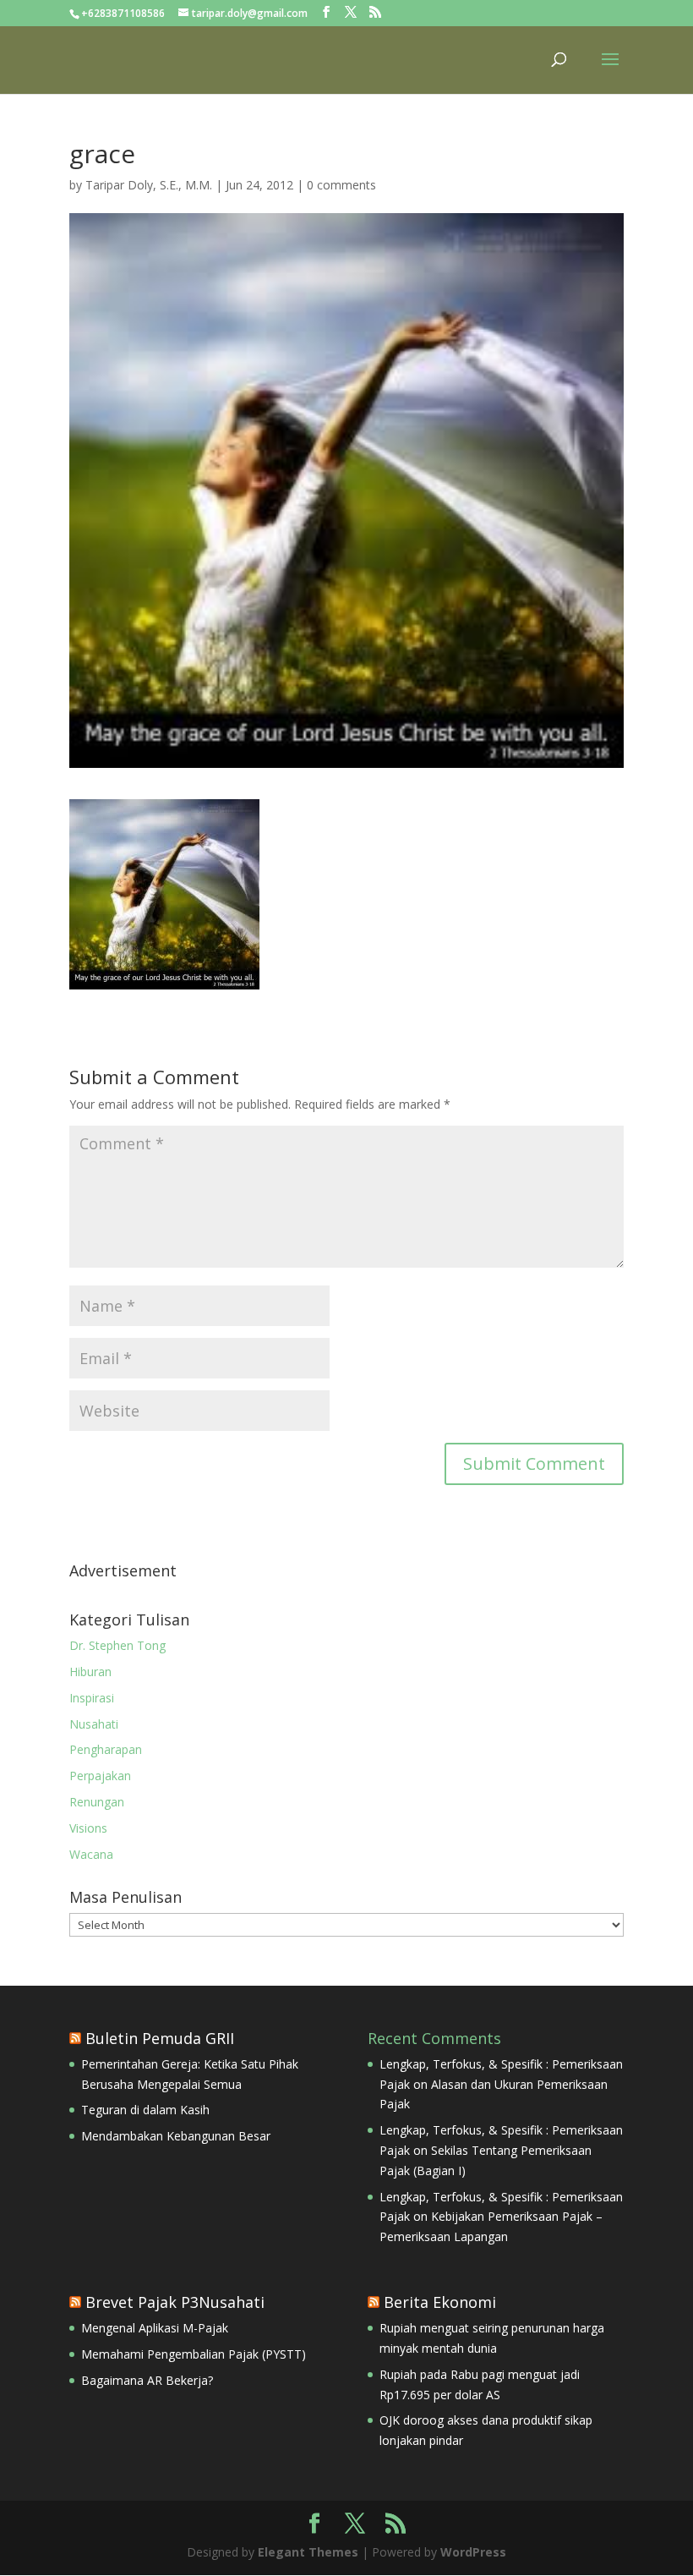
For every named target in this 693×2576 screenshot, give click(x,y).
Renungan (97, 1802)
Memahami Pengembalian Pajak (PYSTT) (194, 2354)
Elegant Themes (308, 2552)
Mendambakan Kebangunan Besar (176, 2136)
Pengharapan (106, 1749)
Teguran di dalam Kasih (145, 2110)
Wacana (91, 1854)
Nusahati (94, 1724)
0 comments (341, 185)
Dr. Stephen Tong (117, 1645)
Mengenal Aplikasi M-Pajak (155, 2328)
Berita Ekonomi (440, 2302)
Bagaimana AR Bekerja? (147, 2380)
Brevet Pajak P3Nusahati (175, 2302)
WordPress (473, 2552)
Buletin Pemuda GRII (160, 2038)
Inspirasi (92, 1698)
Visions (88, 1828)
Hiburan (90, 1672)
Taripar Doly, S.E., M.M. (149, 185)
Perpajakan (100, 1776)
